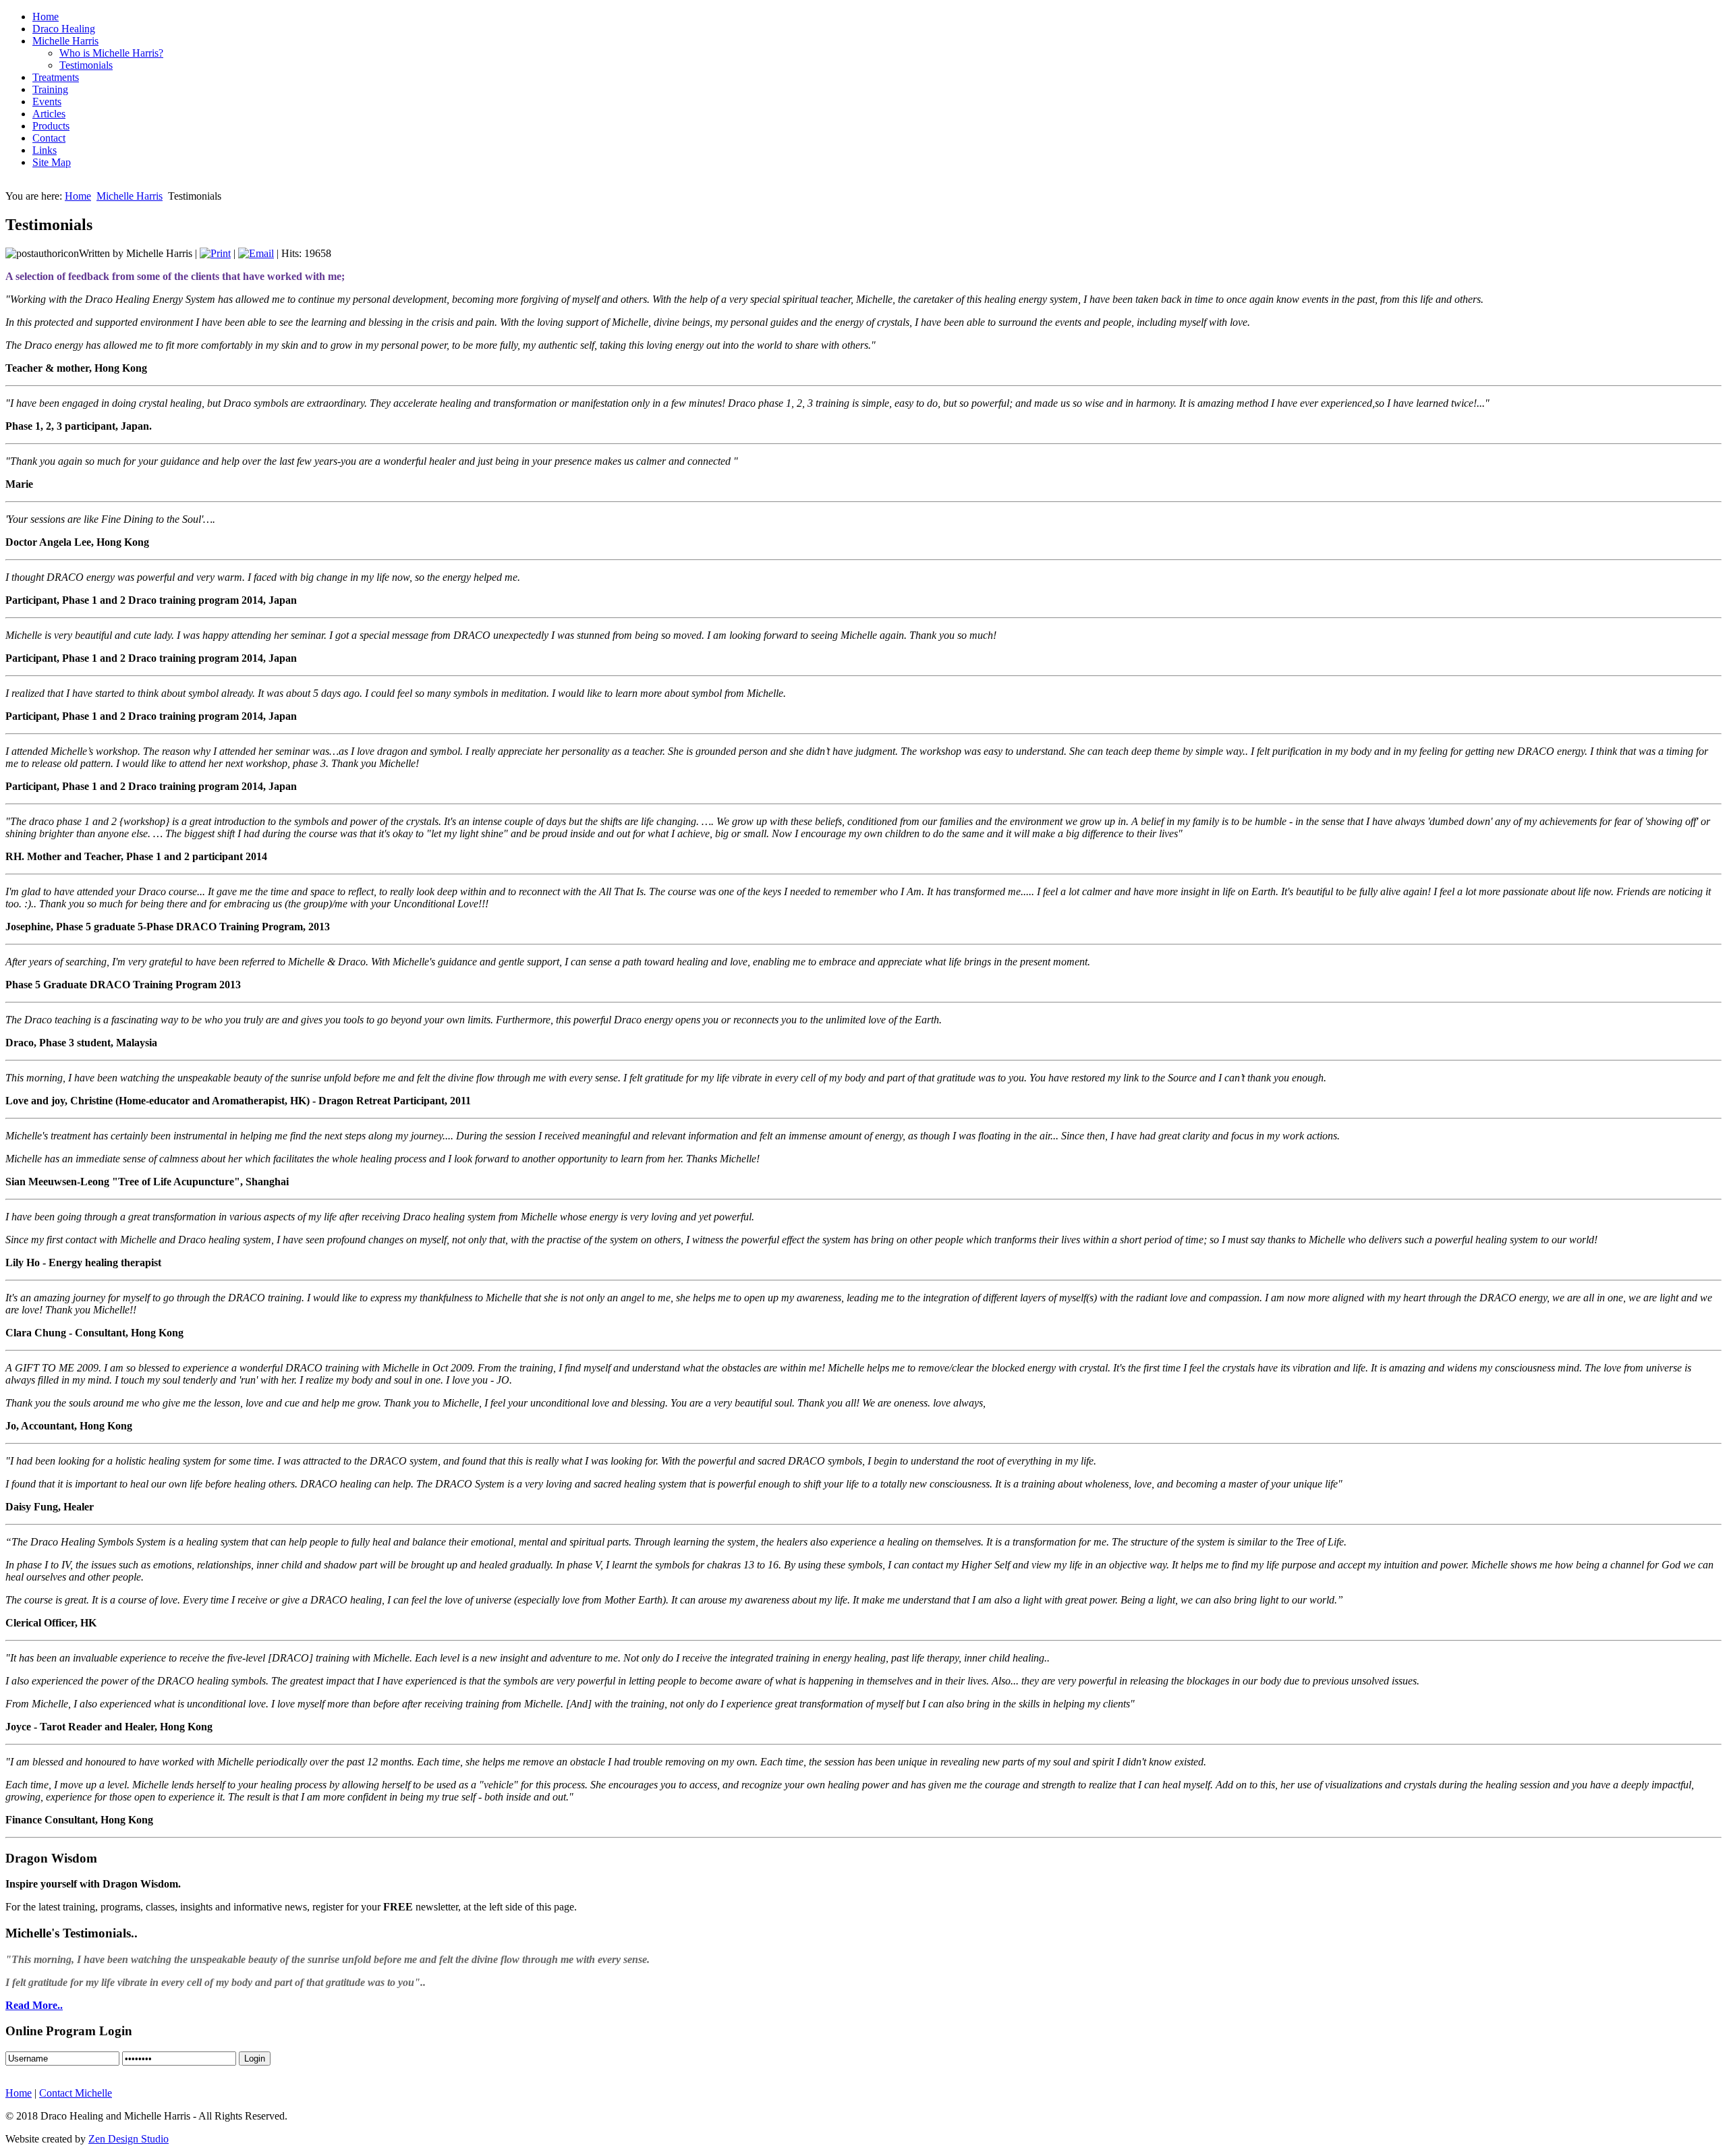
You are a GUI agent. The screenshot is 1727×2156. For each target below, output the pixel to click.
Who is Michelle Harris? (111, 53)
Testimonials (86, 65)
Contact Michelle (76, 2093)
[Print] (215, 253)
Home (78, 196)
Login (255, 2059)
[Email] (256, 253)
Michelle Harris (130, 196)
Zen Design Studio (129, 2139)
